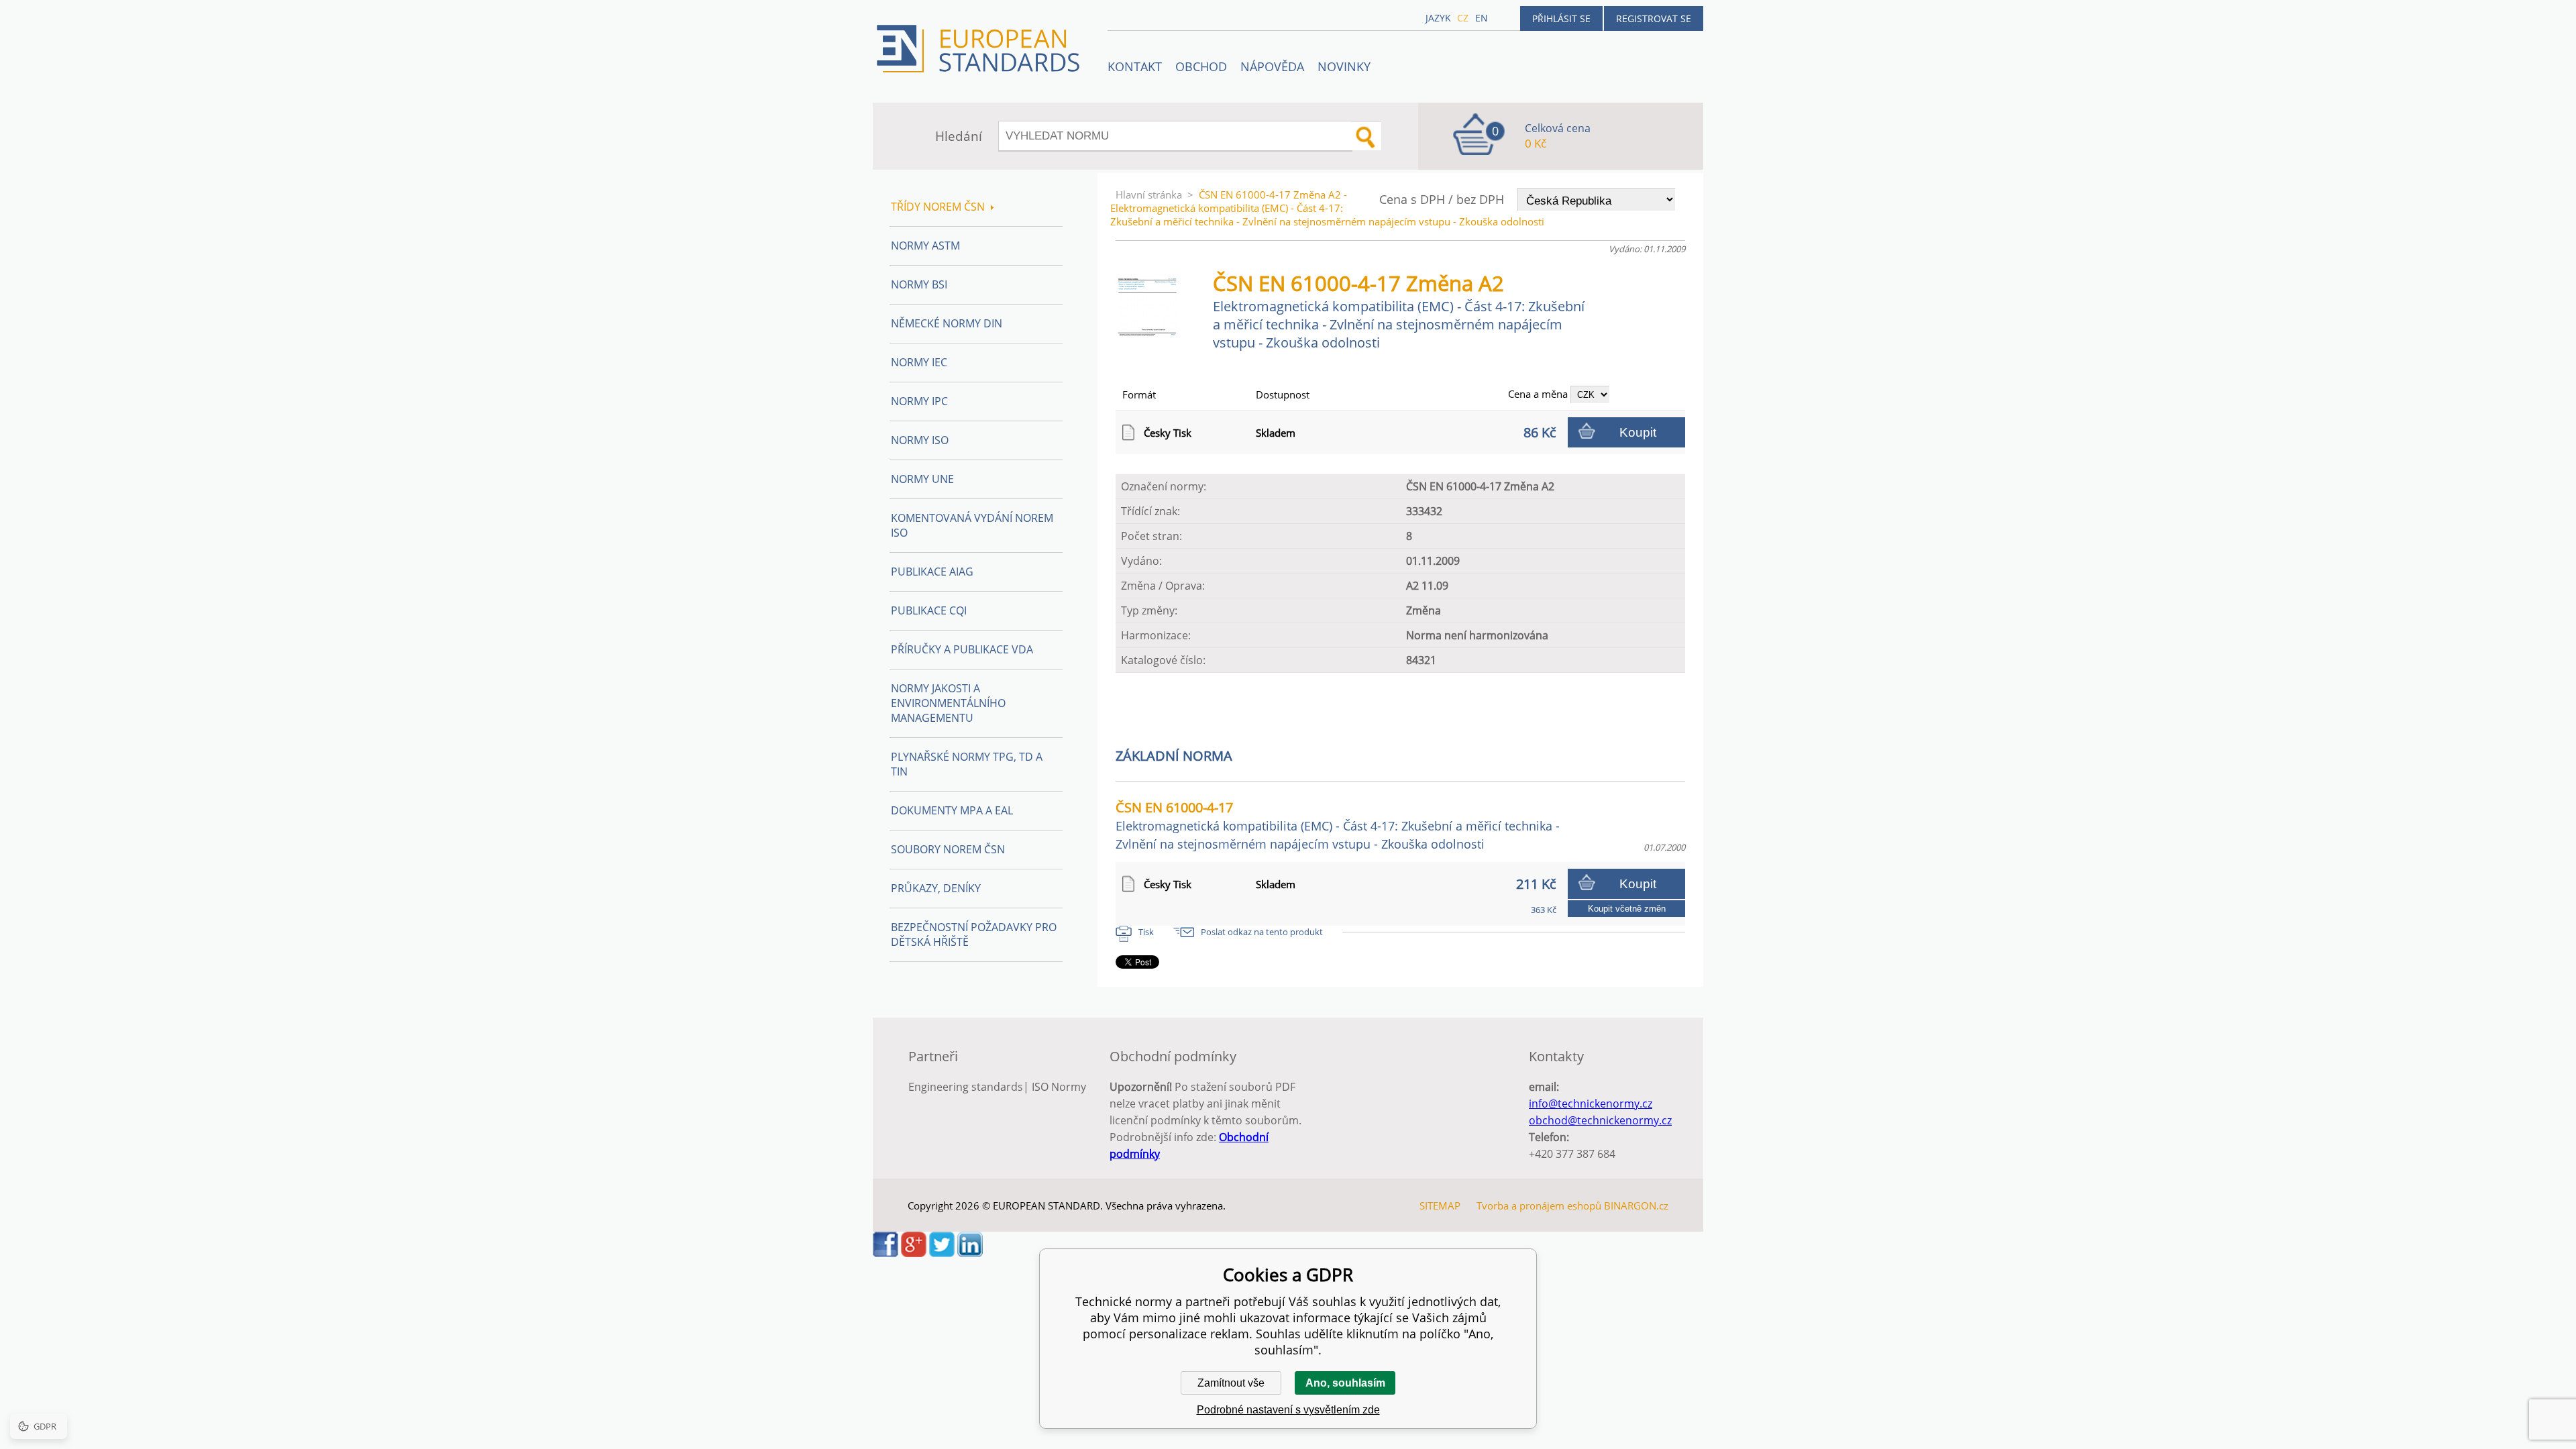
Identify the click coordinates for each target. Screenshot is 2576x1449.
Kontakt (1135, 66)
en (1482, 18)
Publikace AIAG (932, 572)
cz (1463, 18)
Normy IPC (919, 401)
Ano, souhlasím (1345, 1383)
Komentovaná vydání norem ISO (972, 525)
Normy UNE (922, 479)
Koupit (1638, 432)
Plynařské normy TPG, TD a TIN (967, 764)
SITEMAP (1440, 1205)
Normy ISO (920, 440)
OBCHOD (1201, 66)
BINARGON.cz (1636, 1205)
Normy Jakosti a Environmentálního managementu (948, 703)
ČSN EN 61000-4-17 (1338, 825)
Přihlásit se (1561, 18)
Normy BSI (919, 284)
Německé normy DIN (947, 323)
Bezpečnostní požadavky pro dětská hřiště (974, 934)
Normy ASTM (925, 246)
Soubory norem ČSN (948, 849)
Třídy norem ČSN (938, 207)
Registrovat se (1654, 18)
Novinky (1344, 66)
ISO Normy (1059, 1087)
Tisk (1146, 932)
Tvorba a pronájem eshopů (1539, 1205)
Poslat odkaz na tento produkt (1262, 932)
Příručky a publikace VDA (962, 649)
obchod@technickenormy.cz (1600, 1120)
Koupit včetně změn (1627, 909)
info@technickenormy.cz (1591, 1104)
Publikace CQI (929, 610)
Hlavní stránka (1149, 195)
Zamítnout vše (1231, 1383)
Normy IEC (919, 362)
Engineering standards (966, 1087)
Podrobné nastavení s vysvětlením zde (1288, 1410)
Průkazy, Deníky (936, 888)
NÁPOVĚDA (1272, 66)
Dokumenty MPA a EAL (952, 810)
